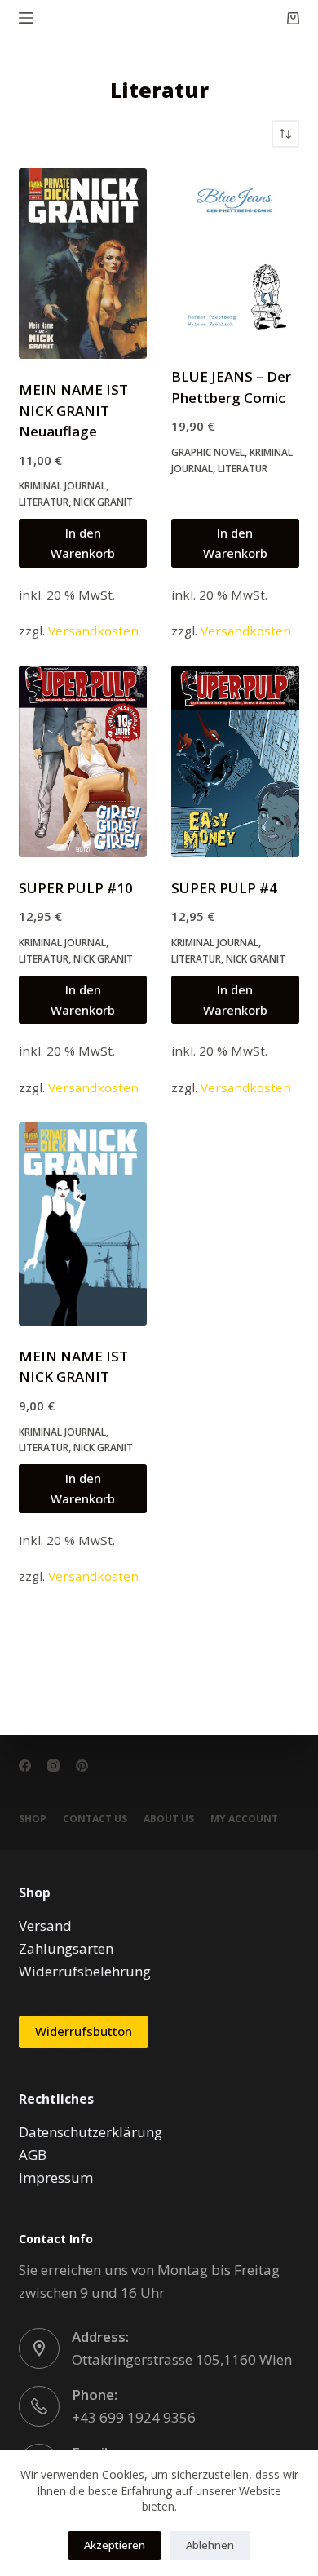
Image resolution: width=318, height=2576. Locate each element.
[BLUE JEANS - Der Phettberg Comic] (235, 257)
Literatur (44, 502)
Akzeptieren (115, 2545)
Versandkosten (93, 631)
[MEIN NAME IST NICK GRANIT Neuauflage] (83, 264)
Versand (45, 1925)
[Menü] (26, 18)
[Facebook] (25, 1766)
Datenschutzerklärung (91, 2132)
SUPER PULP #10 (76, 888)
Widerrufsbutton (84, 2031)
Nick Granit (103, 502)
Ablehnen (210, 2545)
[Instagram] (53, 1766)
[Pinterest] (82, 1766)
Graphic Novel (208, 452)
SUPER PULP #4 (224, 888)
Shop (33, 1819)
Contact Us (95, 1819)
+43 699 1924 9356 (134, 2417)
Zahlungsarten (66, 1948)
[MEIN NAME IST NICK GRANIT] (83, 1224)
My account (244, 1819)
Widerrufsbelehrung (85, 1971)
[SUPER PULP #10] (83, 761)
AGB (33, 2155)
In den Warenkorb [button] (83, 543)
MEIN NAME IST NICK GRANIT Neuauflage (73, 410)
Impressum (56, 2178)
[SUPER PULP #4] (235, 761)
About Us (169, 1819)
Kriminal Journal (62, 486)
